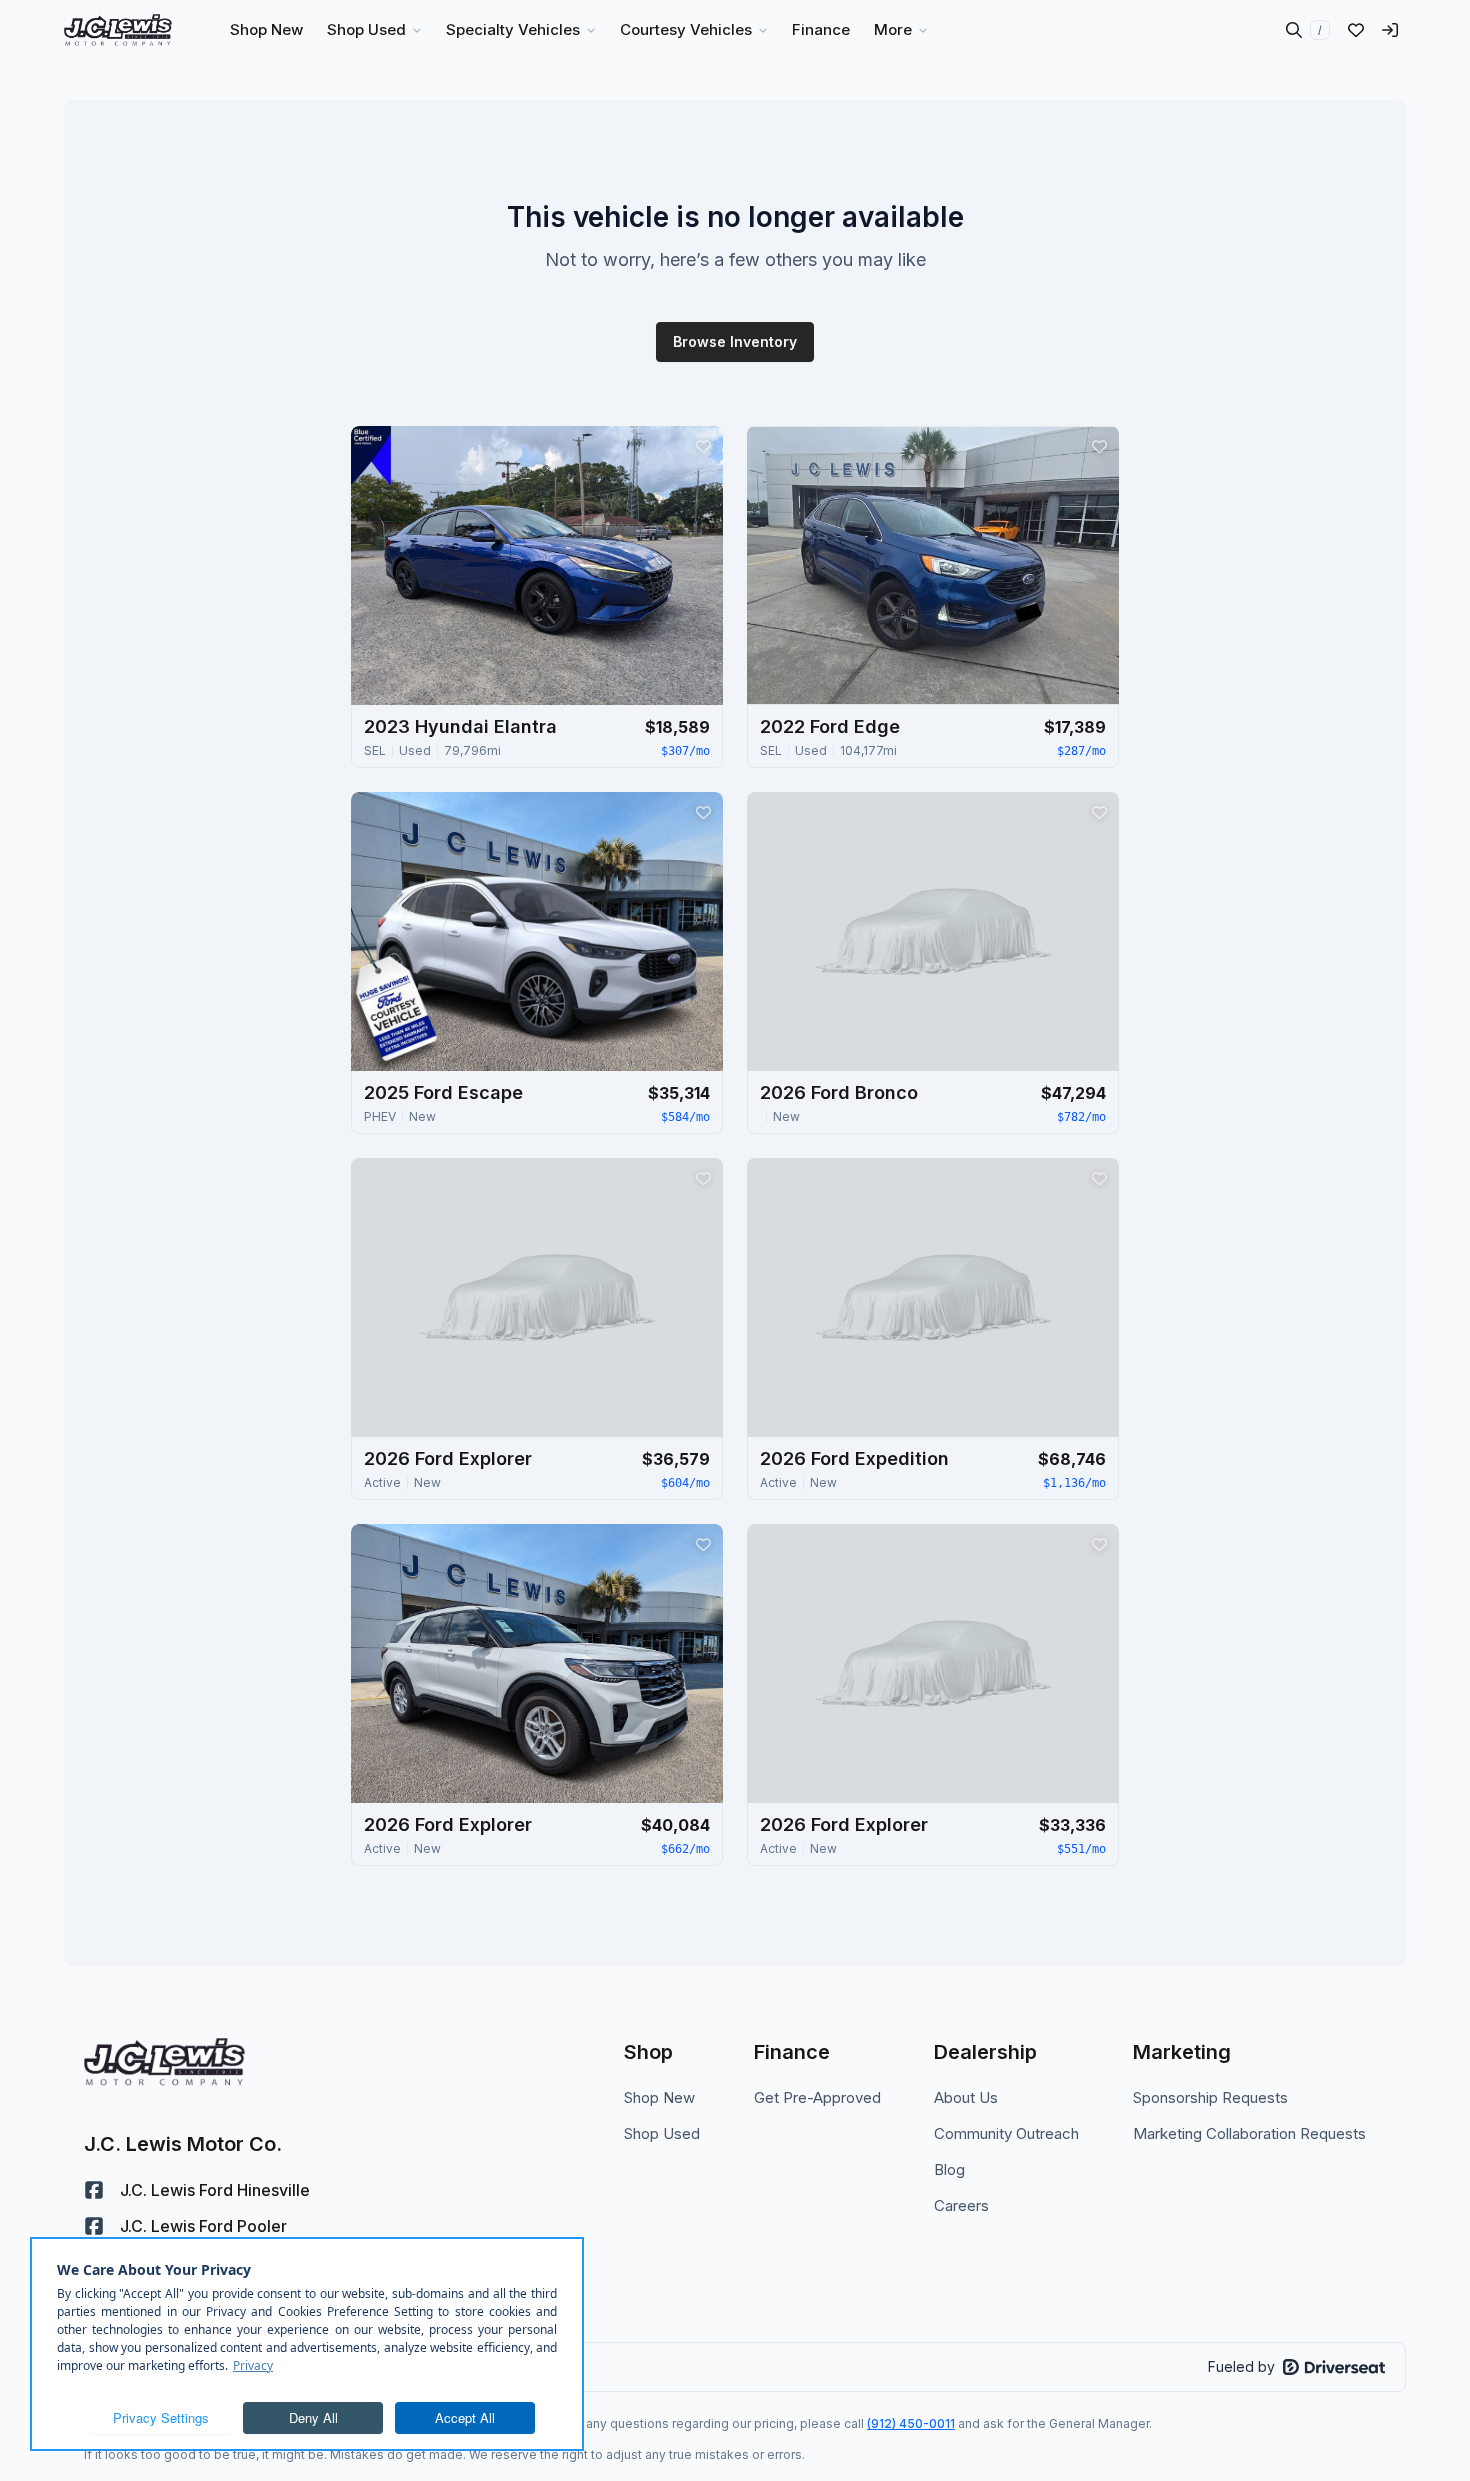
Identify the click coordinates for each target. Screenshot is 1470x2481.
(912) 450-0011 (911, 2423)
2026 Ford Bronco (839, 1092)
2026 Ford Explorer (448, 1458)
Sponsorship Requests (1210, 2097)
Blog (949, 2169)
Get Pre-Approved (817, 2097)
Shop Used (662, 2133)
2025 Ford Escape (443, 1092)
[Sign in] (1390, 30)
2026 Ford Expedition (854, 1458)
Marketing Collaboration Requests (1249, 2133)
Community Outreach (1006, 2133)
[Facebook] (94, 2190)
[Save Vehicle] (703, 446)
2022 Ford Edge (830, 726)
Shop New (659, 2097)
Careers (961, 2205)
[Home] (118, 30)
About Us (966, 2097)
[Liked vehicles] (1356, 30)
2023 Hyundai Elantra (460, 726)
